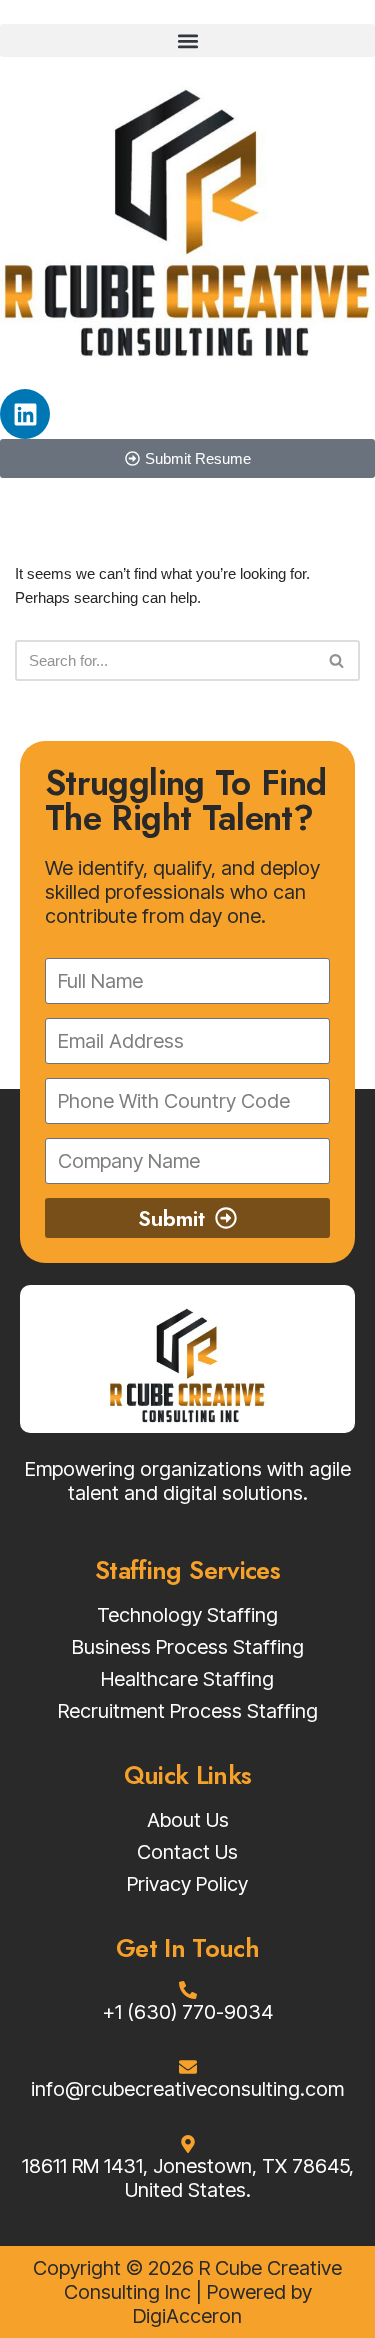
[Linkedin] (25, 414)
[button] (187, 40)
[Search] (337, 660)
